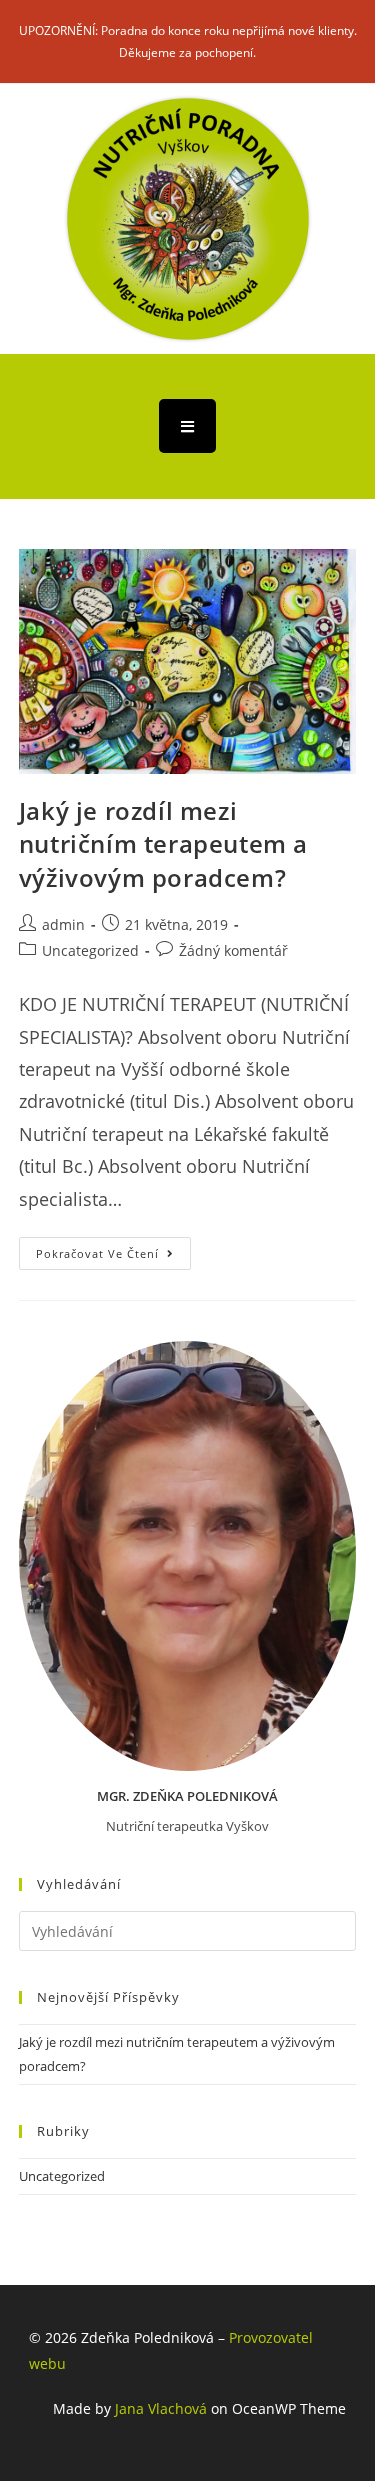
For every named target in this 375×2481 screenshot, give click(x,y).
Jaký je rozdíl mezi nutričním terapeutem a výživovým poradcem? (163, 844)
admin (63, 924)
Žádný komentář (233, 950)
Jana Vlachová (161, 2408)
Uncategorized (90, 950)
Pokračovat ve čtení (113, 1249)
